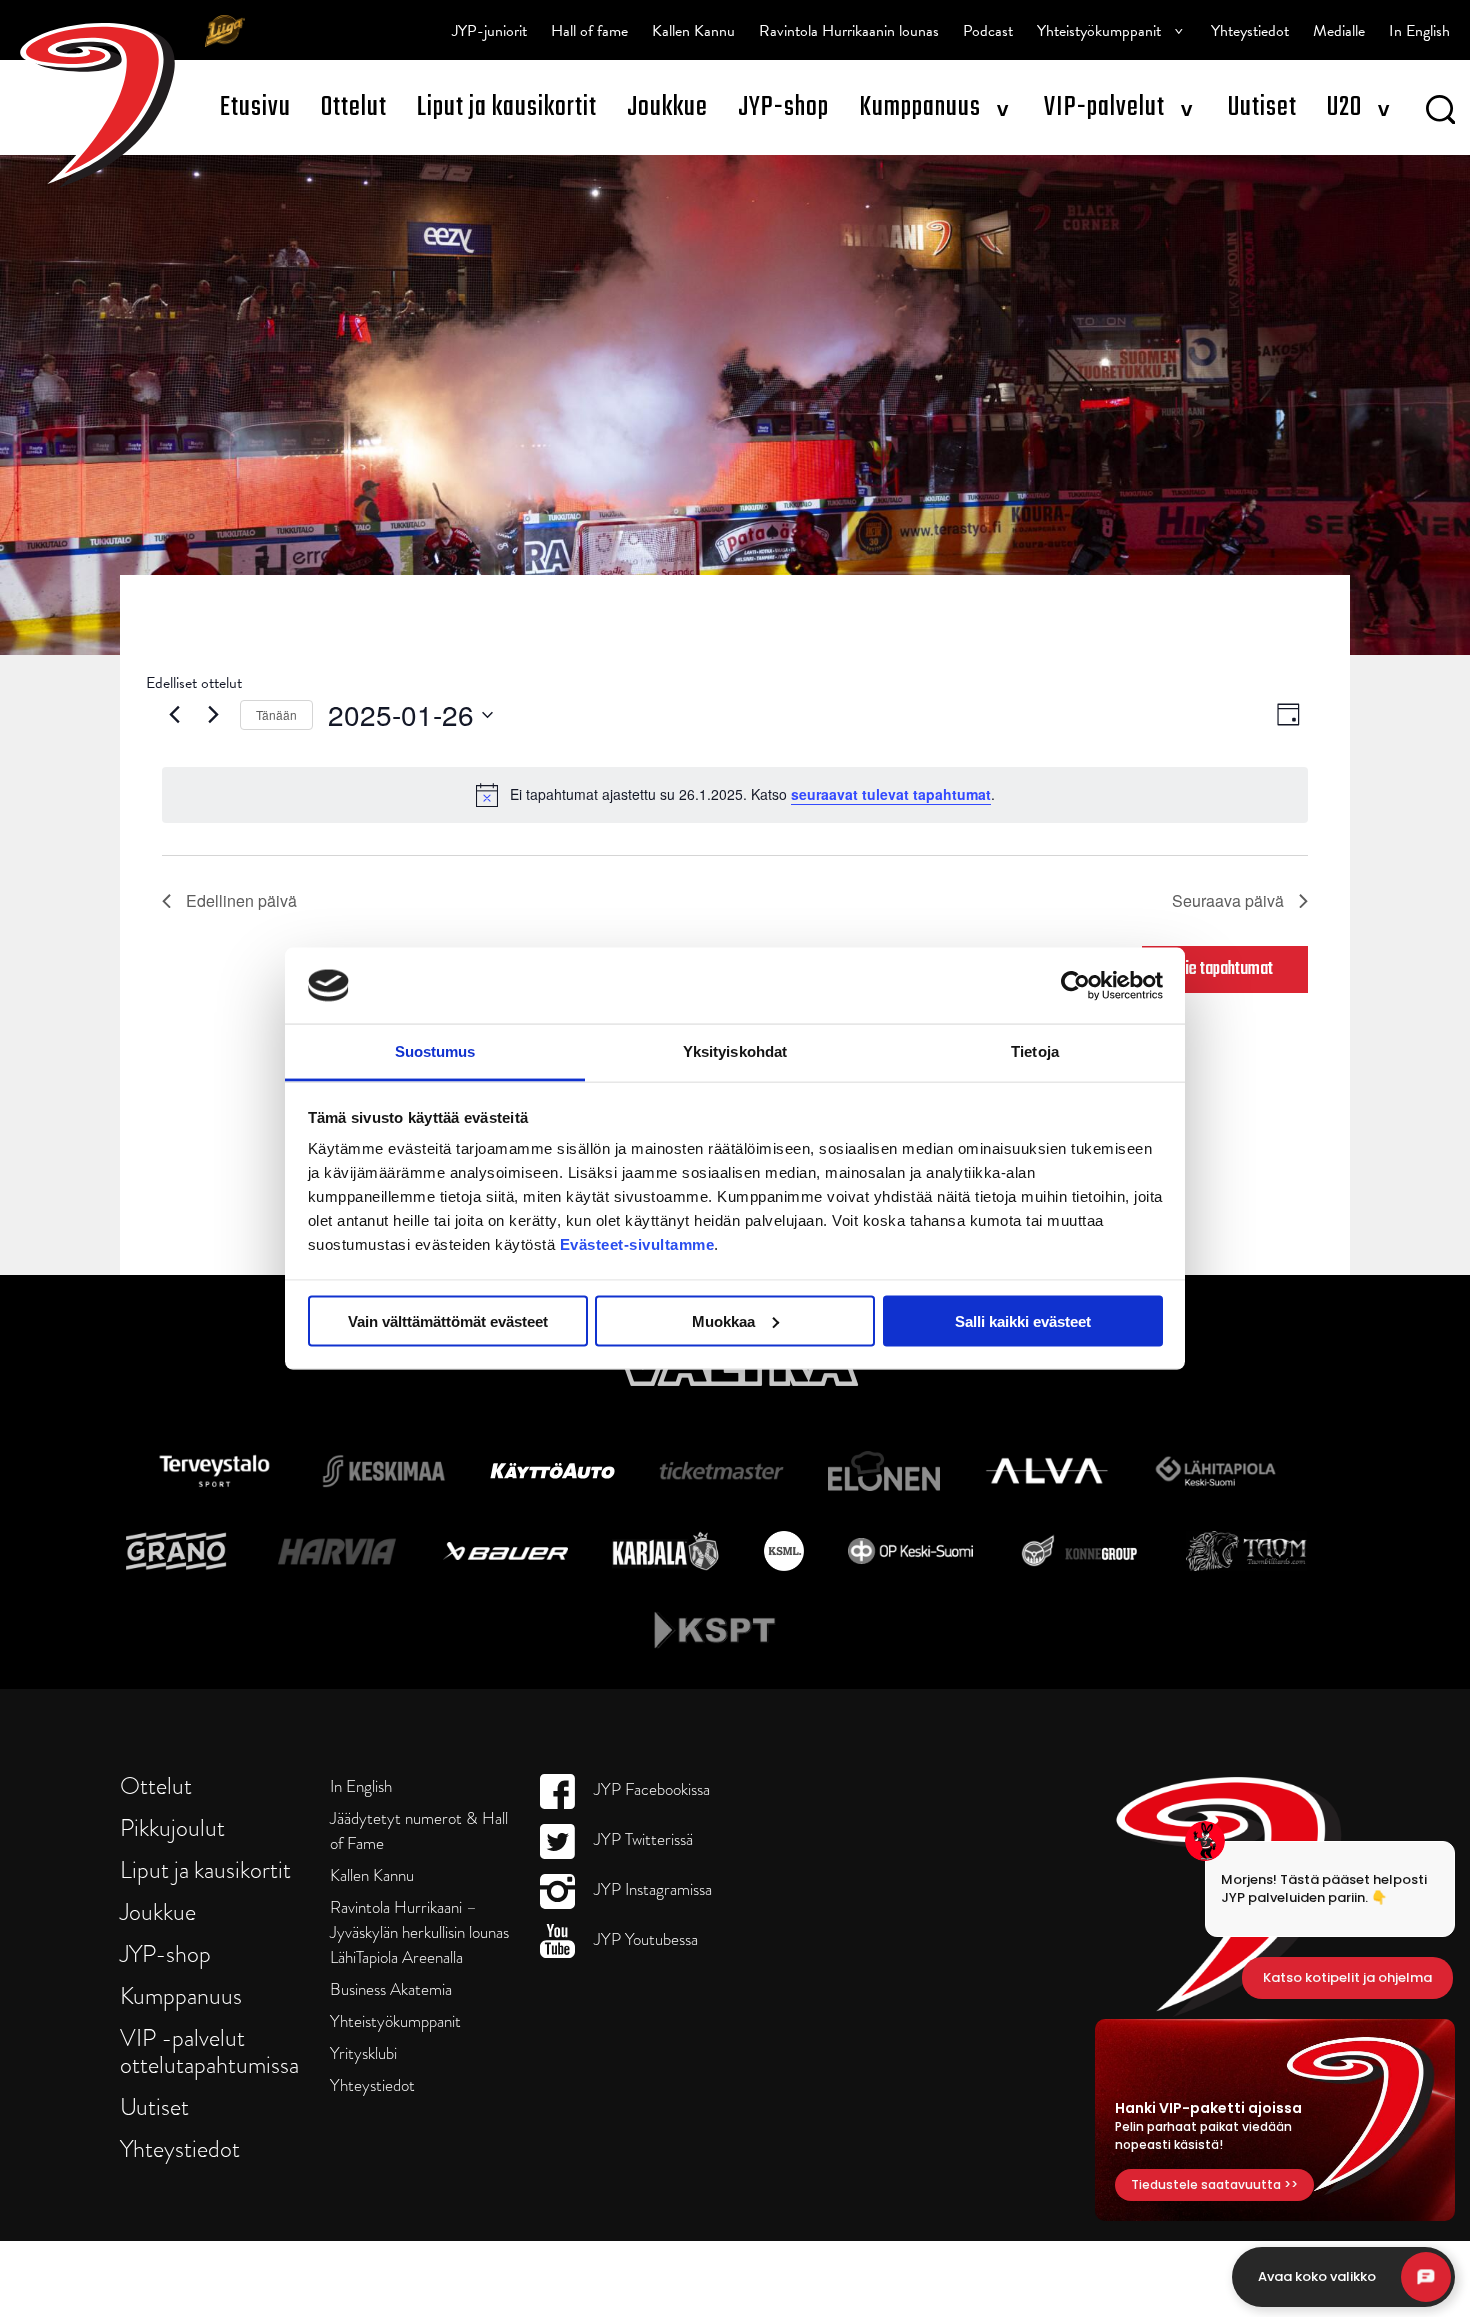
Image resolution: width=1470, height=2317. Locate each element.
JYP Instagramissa (651, 1889)
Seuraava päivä (1228, 900)
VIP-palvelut (1104, 107)
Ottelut (354, 107)
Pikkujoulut (172, 1827)
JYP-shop (783, 107)
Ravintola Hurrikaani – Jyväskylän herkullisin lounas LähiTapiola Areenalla (419, 1932)
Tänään (276, 714)
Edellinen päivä (241, 900)
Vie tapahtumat (1225, 969)
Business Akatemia (391, 1989)
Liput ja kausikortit (507, 107)
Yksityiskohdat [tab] (735, 1051)
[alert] (735, 795)
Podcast (988, 31)
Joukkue (667, 107)
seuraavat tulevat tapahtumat (891, 794)
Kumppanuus (920, 107)
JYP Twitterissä (641, 1839)
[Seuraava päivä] (213, 715)
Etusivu (255, 107)
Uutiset (1262, 107)
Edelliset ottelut (194, 683)
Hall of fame (589, 31)
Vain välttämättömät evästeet (448, 1320)
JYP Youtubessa (644, 1939)
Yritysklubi (363, 2053)
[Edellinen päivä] (174, 715)
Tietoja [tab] (1035, 1051)
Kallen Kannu (693, 31)
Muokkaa (723, 1320)
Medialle (1339, 31)
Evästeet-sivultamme (637, 1244)
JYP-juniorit (489, 31)
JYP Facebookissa (650, 1789)
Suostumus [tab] (435, 1051)
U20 (1344, 107)
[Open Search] (1440, 113)
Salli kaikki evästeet (1023, 1320)
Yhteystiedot (1250, 31)
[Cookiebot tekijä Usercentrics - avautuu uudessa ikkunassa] (1075, 985)
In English (1419, 31)
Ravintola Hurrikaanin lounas (849, 31)
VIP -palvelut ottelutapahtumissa (209, 2051)
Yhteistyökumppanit (1099, 31)
